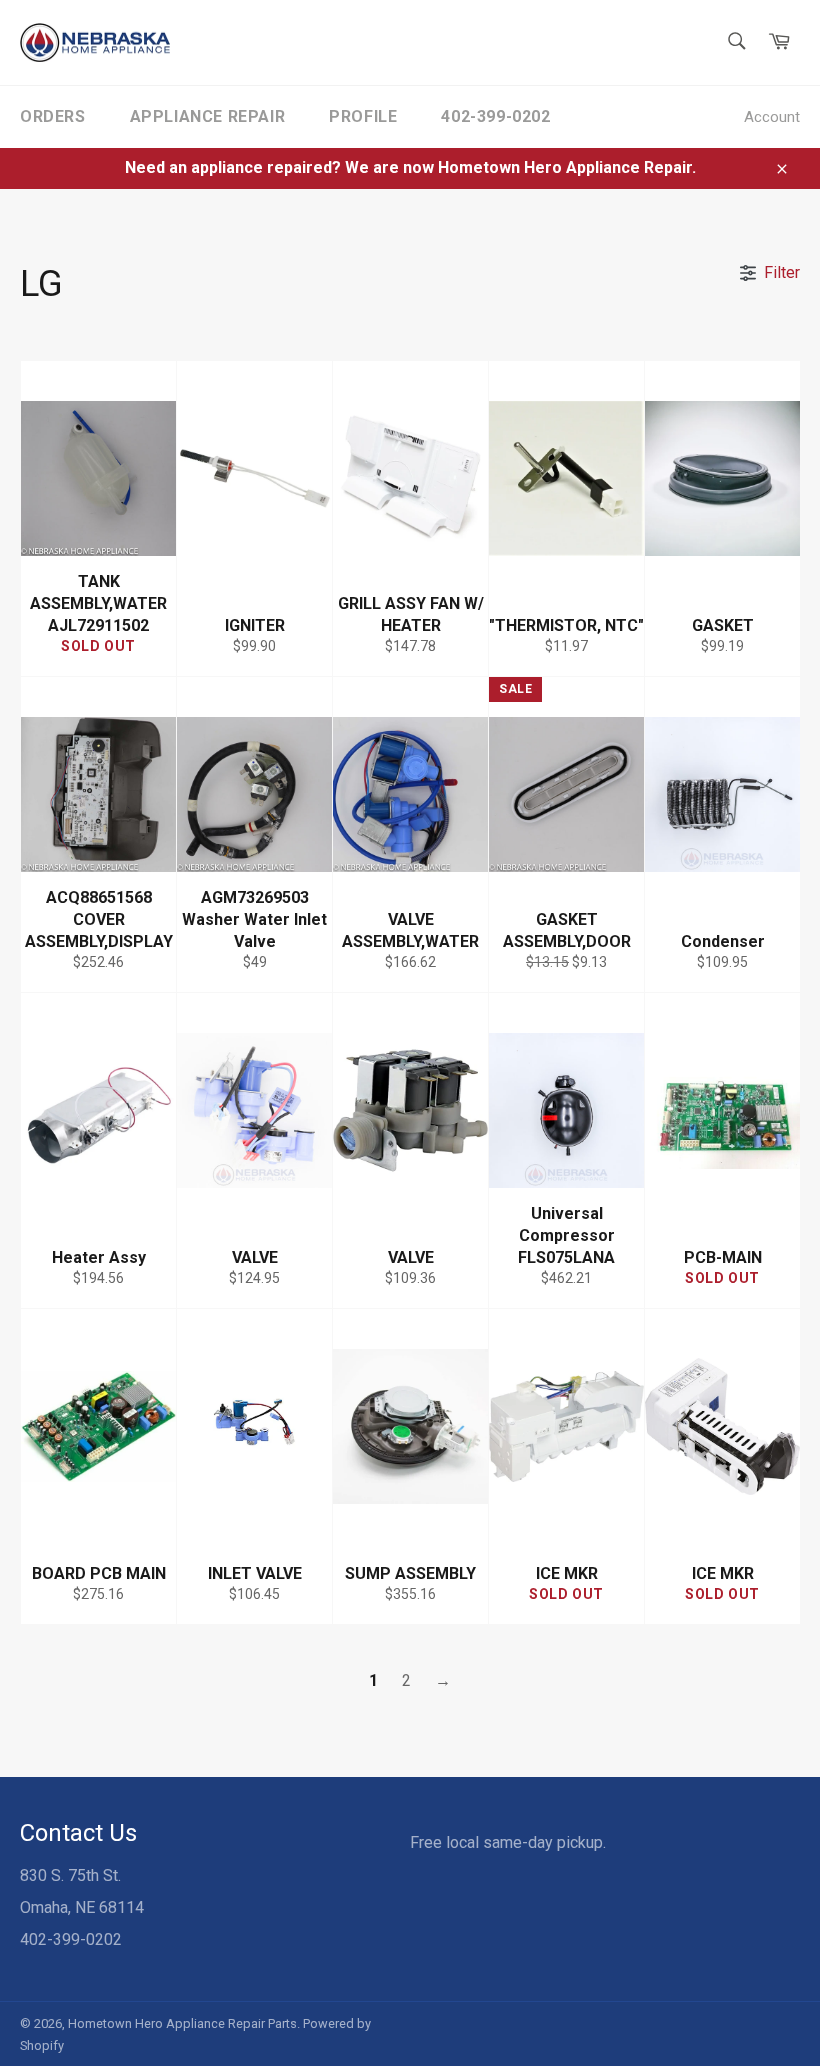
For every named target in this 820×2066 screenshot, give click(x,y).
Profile (363, 116)
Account (772, 117)
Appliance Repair (208, 116)
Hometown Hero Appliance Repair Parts (182, 2023)
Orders (53, 116)
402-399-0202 (495, 116)
